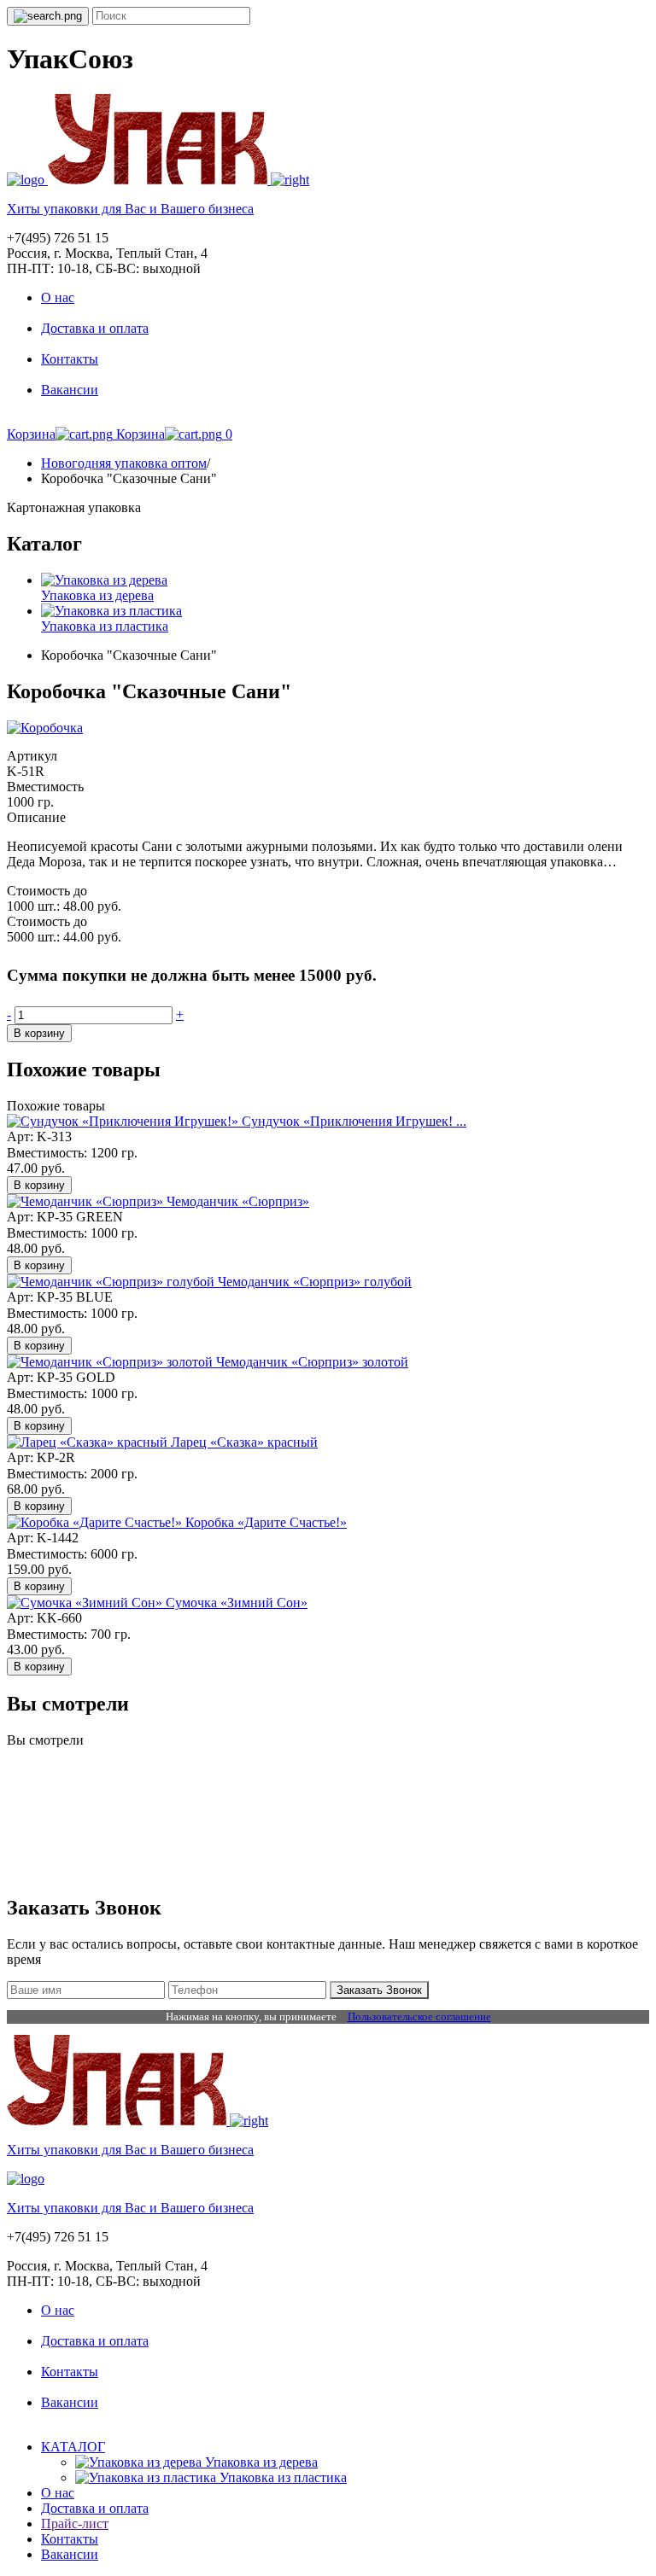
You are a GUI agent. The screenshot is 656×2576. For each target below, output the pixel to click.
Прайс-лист (75, 2524)
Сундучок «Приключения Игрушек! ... (354, 1121)
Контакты (70, 359)
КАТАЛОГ (73, 2447)
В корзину (39, 1033)
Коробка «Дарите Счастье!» (266, 1522)
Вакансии (70, 390)
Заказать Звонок (379, 1990)
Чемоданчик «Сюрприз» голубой (315, 1282)
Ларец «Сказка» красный (244, 1442)
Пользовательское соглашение (419, 2017)
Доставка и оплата (95, 328)
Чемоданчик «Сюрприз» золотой (312, 1362)
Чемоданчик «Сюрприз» (238, 1201)
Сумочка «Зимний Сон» (237, 1603)
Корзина (31, 434)
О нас (58, 297)
